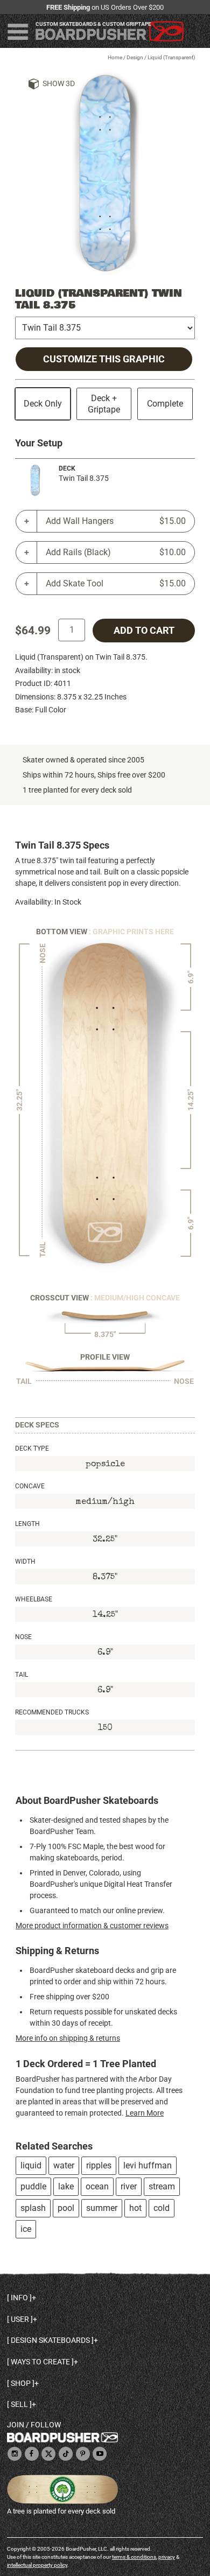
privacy (167, 2557)
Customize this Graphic (104, 359)
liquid (31, 2165)
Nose (23, 1637)
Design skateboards (50, 2340)
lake (66, 2186)
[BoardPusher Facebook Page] (32, 2455)
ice (26, 2229)
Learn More (145, 2113)
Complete (165, 404)
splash (33, 2208)
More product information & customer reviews (92, 1926)
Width (25, 1562)
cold (162, 2208)
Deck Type (32, 1448)
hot (135, 2208)
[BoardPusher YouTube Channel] (100, 2455)
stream (162, 2186)
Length (27, 1524)
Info (19, 2298)
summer (102, 2208)
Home (115, 57)
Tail (22, 1675)
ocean (97, 2186)
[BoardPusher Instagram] (15, 2455)
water (64, 2165)
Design (135, 57)
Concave (30, 1486)
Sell (19, 2404)
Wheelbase (34, 1599)
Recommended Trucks (52, 1712)
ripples (99, 2165)
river (129, 2186)
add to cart (144, 631)
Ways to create (40, 2362)
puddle (33, 2186)
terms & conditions (134, 2557)
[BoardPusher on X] (48, 2455)
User (20, 2319)
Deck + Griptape (104, 404)
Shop (21, 2383)
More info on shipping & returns (68, 2038)
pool (66, 2208)
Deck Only (43, 404)
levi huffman (148, 2165)
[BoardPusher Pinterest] (83, 2455)
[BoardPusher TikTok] (66, 2455)
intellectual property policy (37, 2565)
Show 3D (59, 83)
